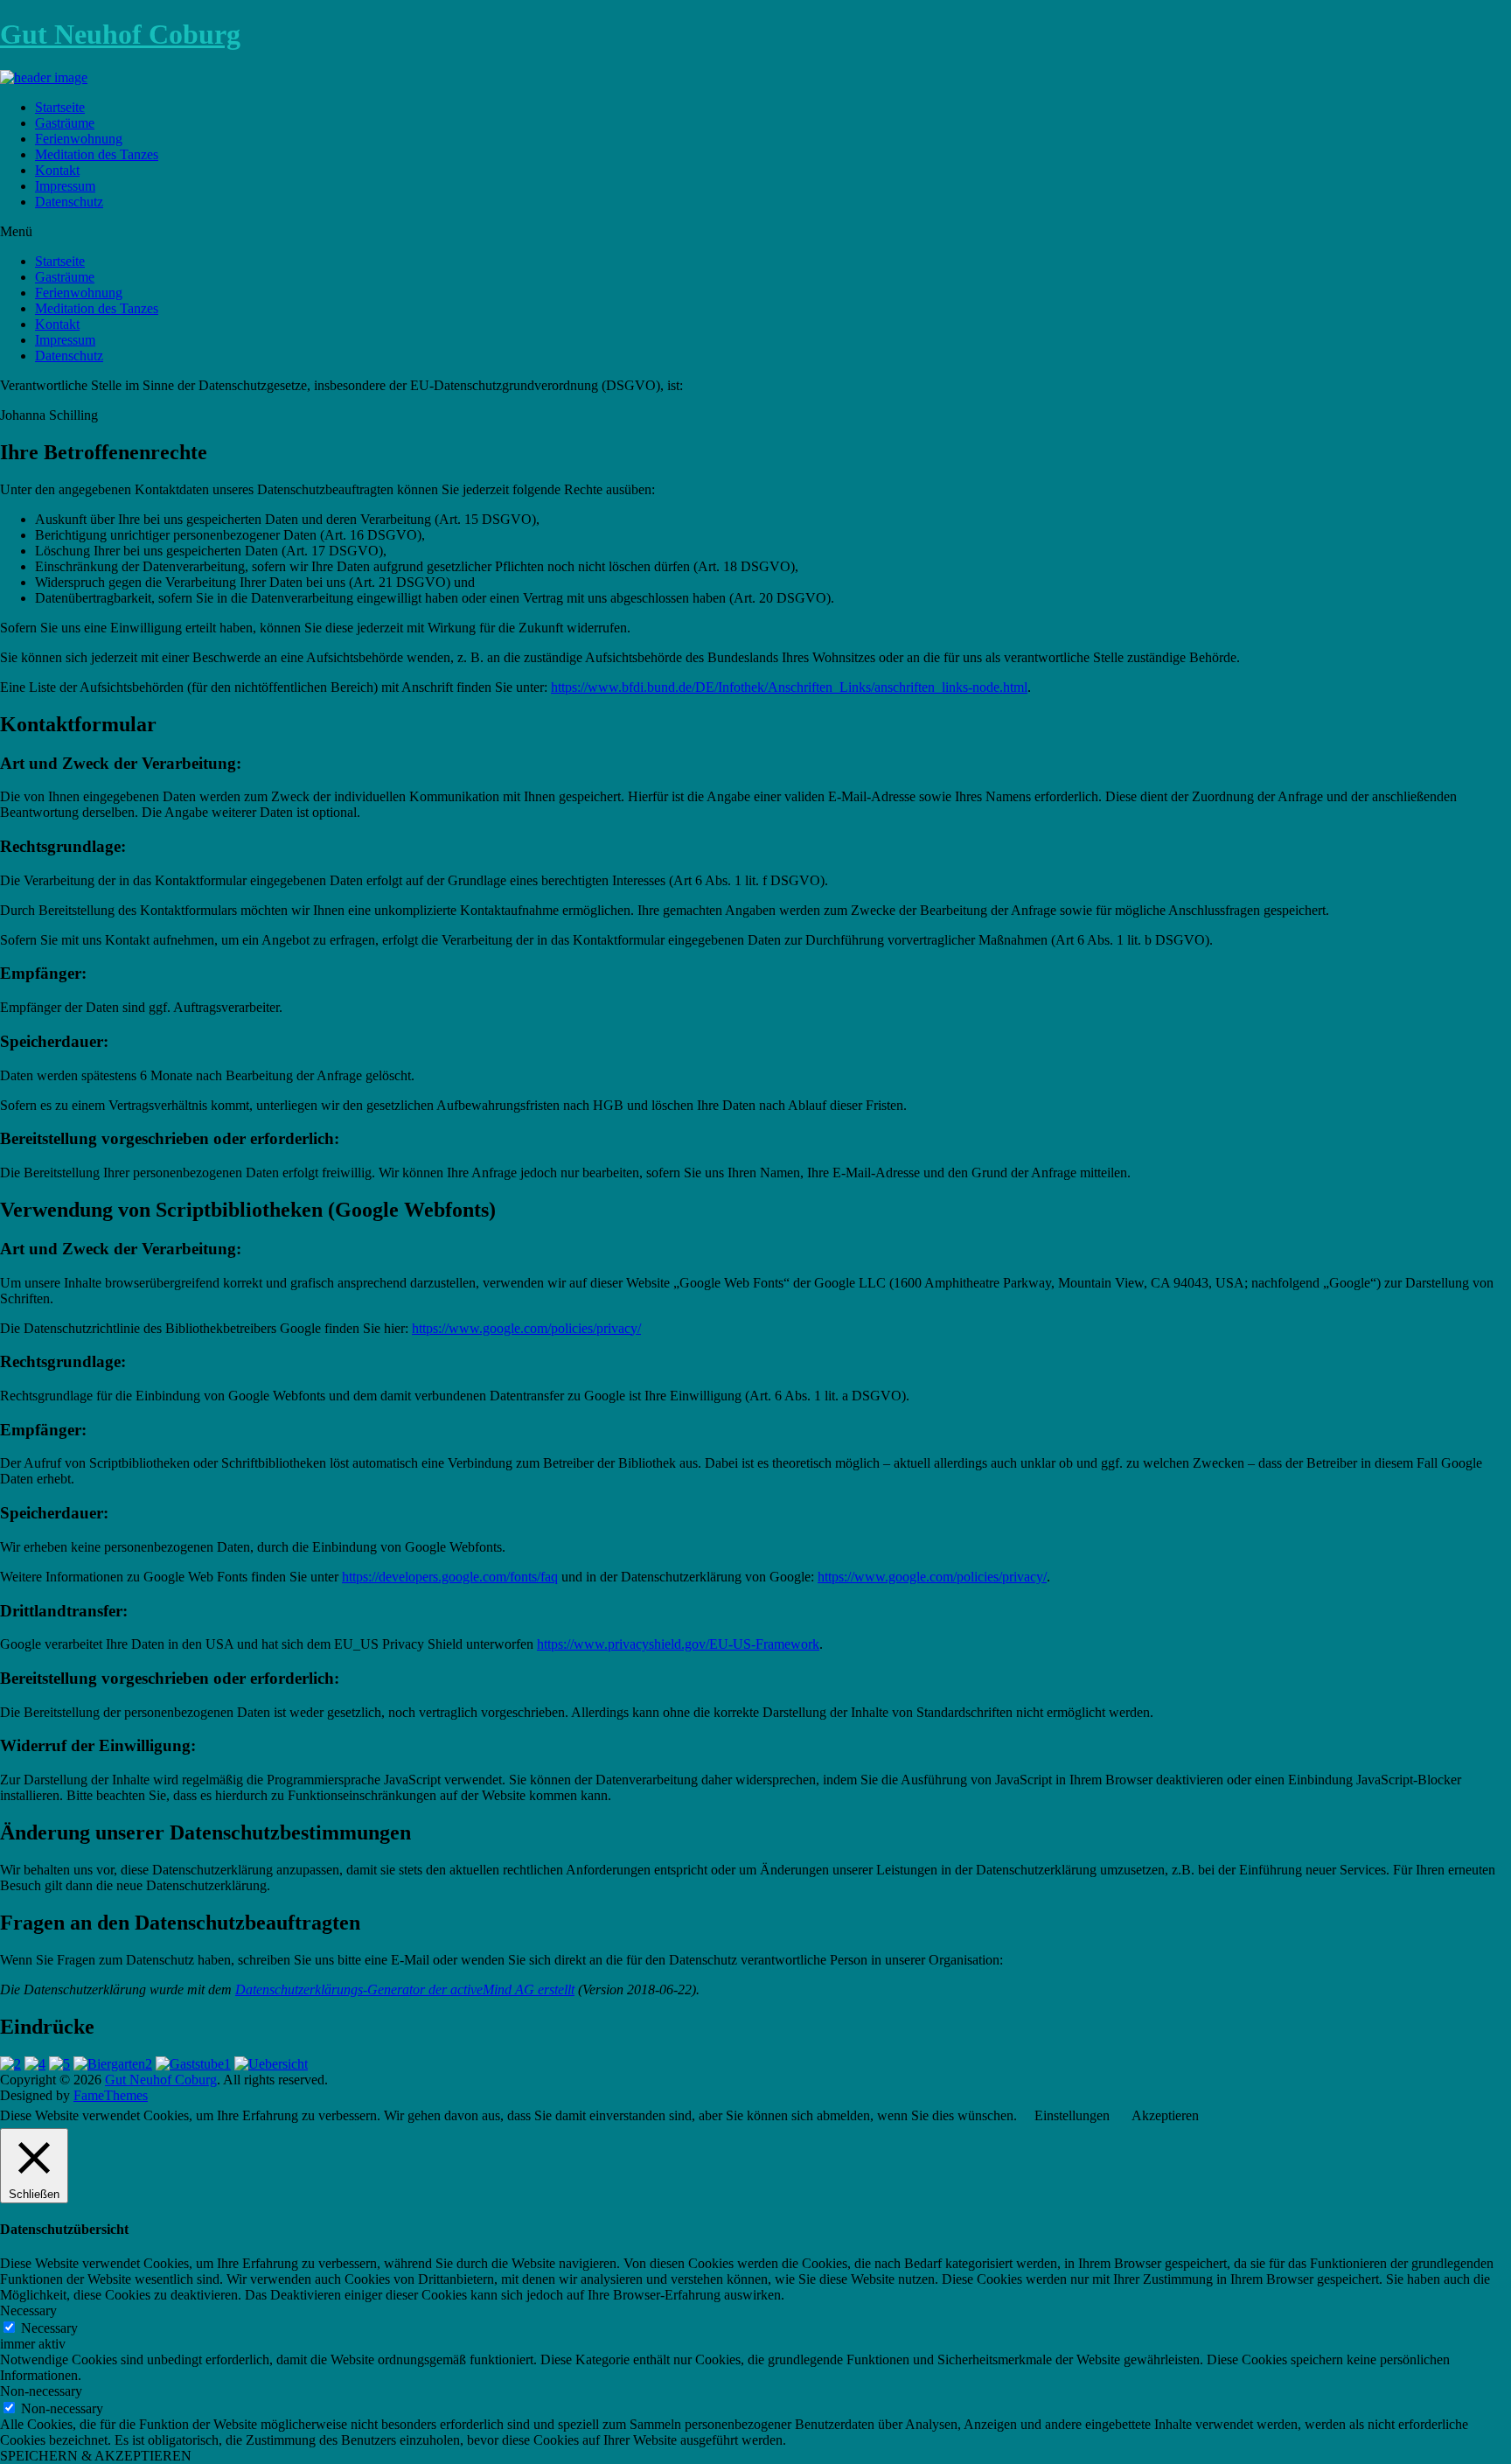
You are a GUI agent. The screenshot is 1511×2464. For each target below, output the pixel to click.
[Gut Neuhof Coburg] (44, 77)
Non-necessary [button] (41, 2391)
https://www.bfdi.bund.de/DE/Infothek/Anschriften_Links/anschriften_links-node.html (789, 687)
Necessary (49, 2328)
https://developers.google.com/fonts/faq (450, 1577)
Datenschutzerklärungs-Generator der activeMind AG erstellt (405, 1989)
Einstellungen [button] (1072, 2115)
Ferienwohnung (79, 139)
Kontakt (57, 170)
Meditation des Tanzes (97, 154)
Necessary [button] (28, 2310)
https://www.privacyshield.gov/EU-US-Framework (678, 1644)
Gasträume (65, 123)
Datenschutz (69, 202)
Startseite (60, 107)
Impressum (65, 186)
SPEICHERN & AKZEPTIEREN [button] (96, 2456)
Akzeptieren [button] (1165, 2115)
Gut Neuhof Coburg (120, 34)
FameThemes (111, 2095)
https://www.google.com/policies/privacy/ (526, 1328)
